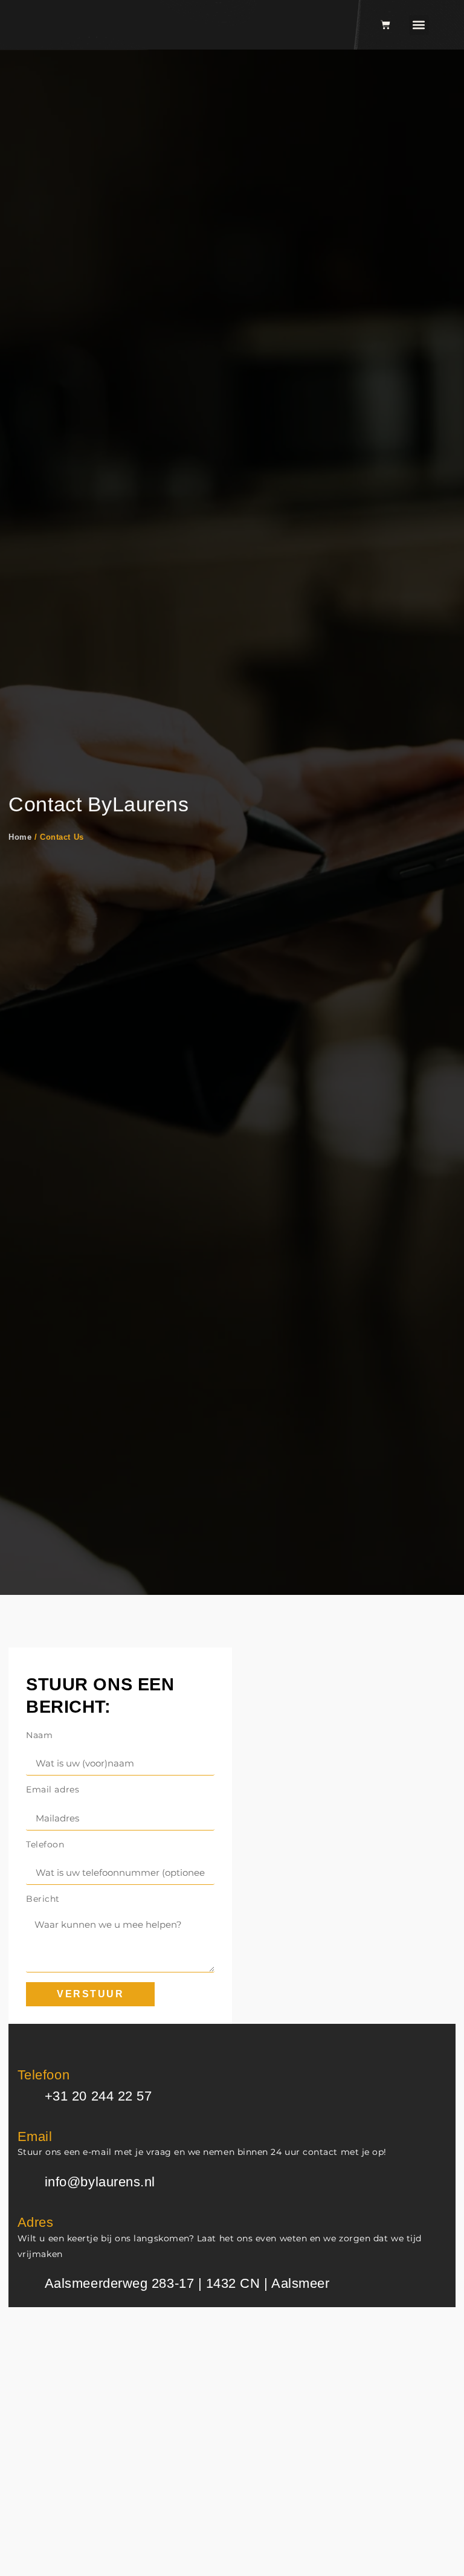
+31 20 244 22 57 (98, 2096)
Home (20, 837)
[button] (419, 25)
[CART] (385, 25)
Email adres (53, 1790)
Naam (39, 1736)
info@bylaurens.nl (100, 2182)
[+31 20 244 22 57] (27, 2097)
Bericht (43, 1899)
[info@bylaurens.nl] (27, 2183)
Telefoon (45, 1845)
